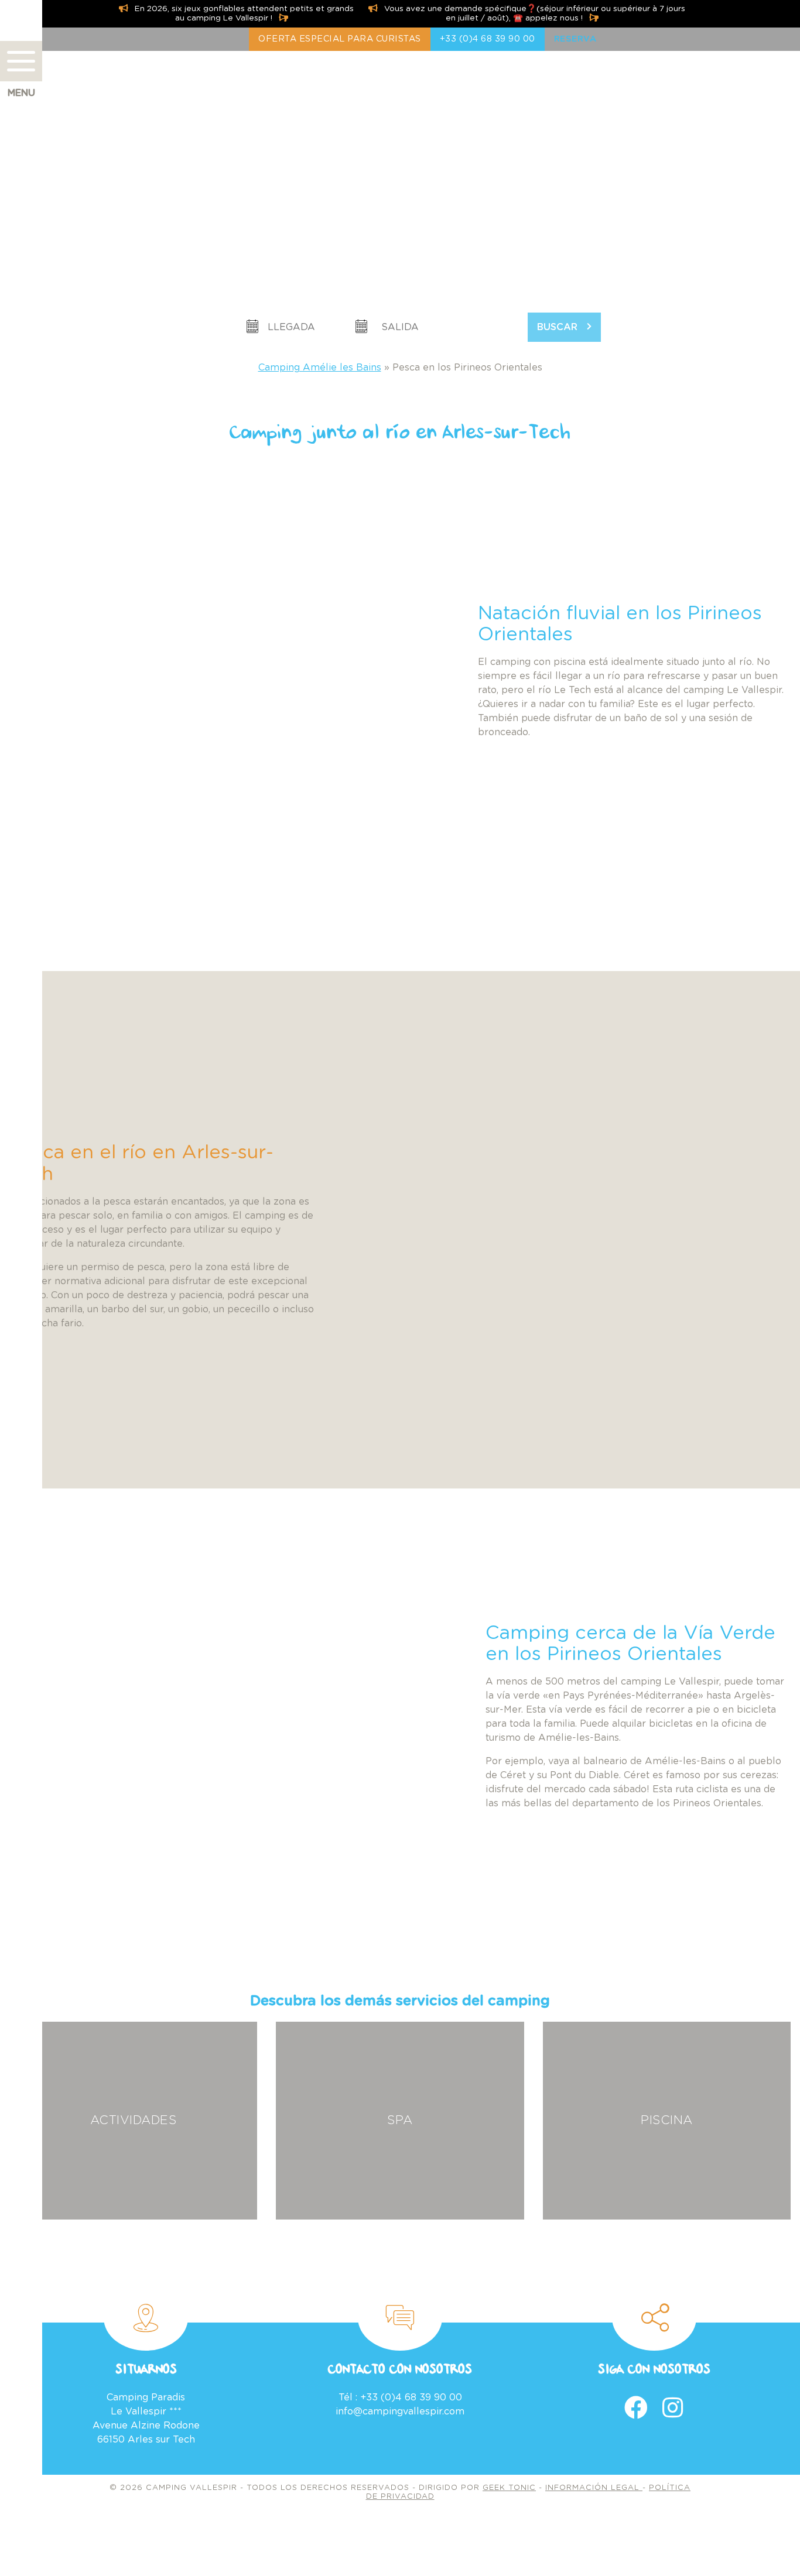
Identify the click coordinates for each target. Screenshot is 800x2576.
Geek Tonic (509, 2488)
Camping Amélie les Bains (320, 368)
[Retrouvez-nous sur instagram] (673, 2407)
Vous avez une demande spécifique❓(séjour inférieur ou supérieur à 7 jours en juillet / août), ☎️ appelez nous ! (534, 13)
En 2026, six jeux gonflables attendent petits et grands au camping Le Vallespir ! (243, 13)
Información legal (594, 2488)
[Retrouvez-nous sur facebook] (636, 2407)
